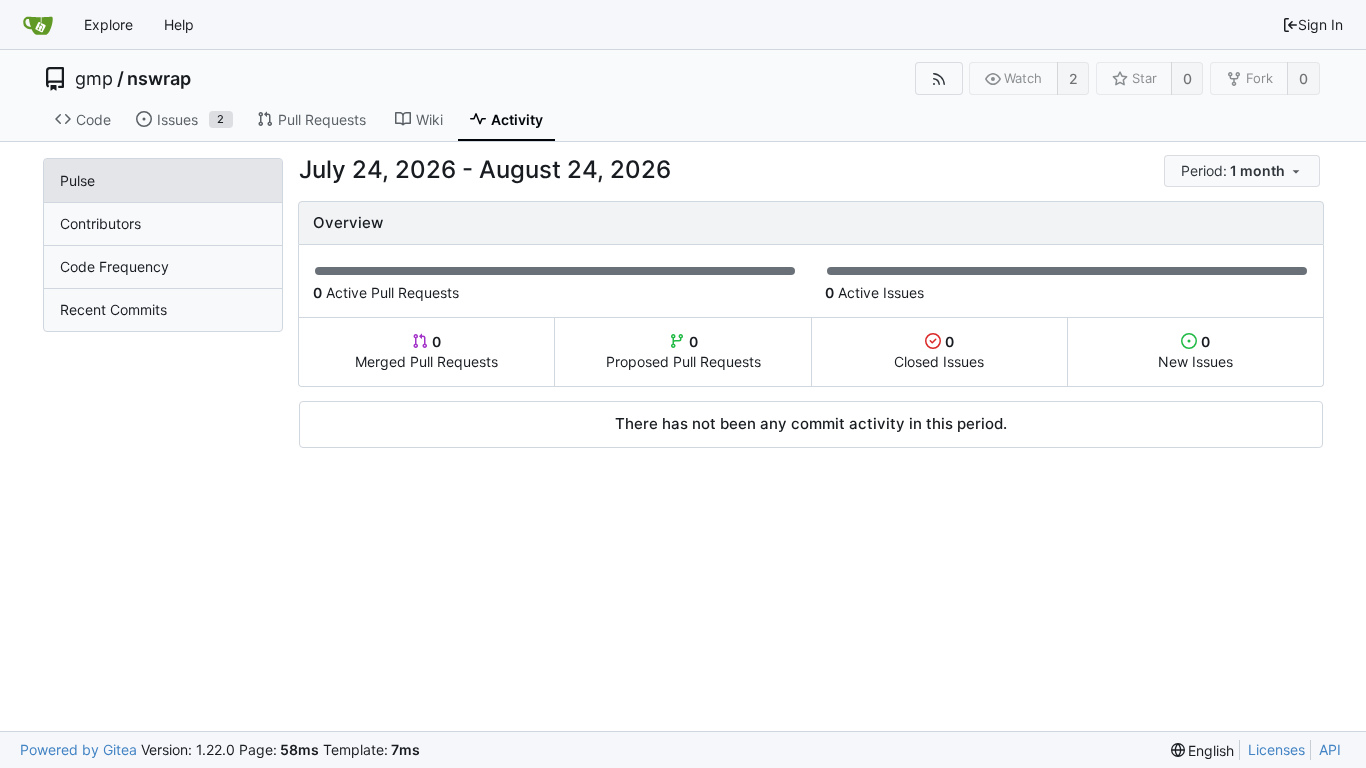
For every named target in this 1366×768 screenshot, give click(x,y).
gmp (94, 79)
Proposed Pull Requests (683, 351)
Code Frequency (114, 266)
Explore (108, 24)
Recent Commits (113, 309)
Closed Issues (939, 351)
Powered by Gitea (78, 749)
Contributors (100, 223)
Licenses (1276, 749)
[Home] (38, 25)
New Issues (1195, 351)
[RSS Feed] (938, 78)
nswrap (159, 79)
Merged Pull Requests (426, 351)
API (1330, 749)
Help (179, 24)
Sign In (1320, 24)
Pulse (77, 180)
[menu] (1243, 171)
